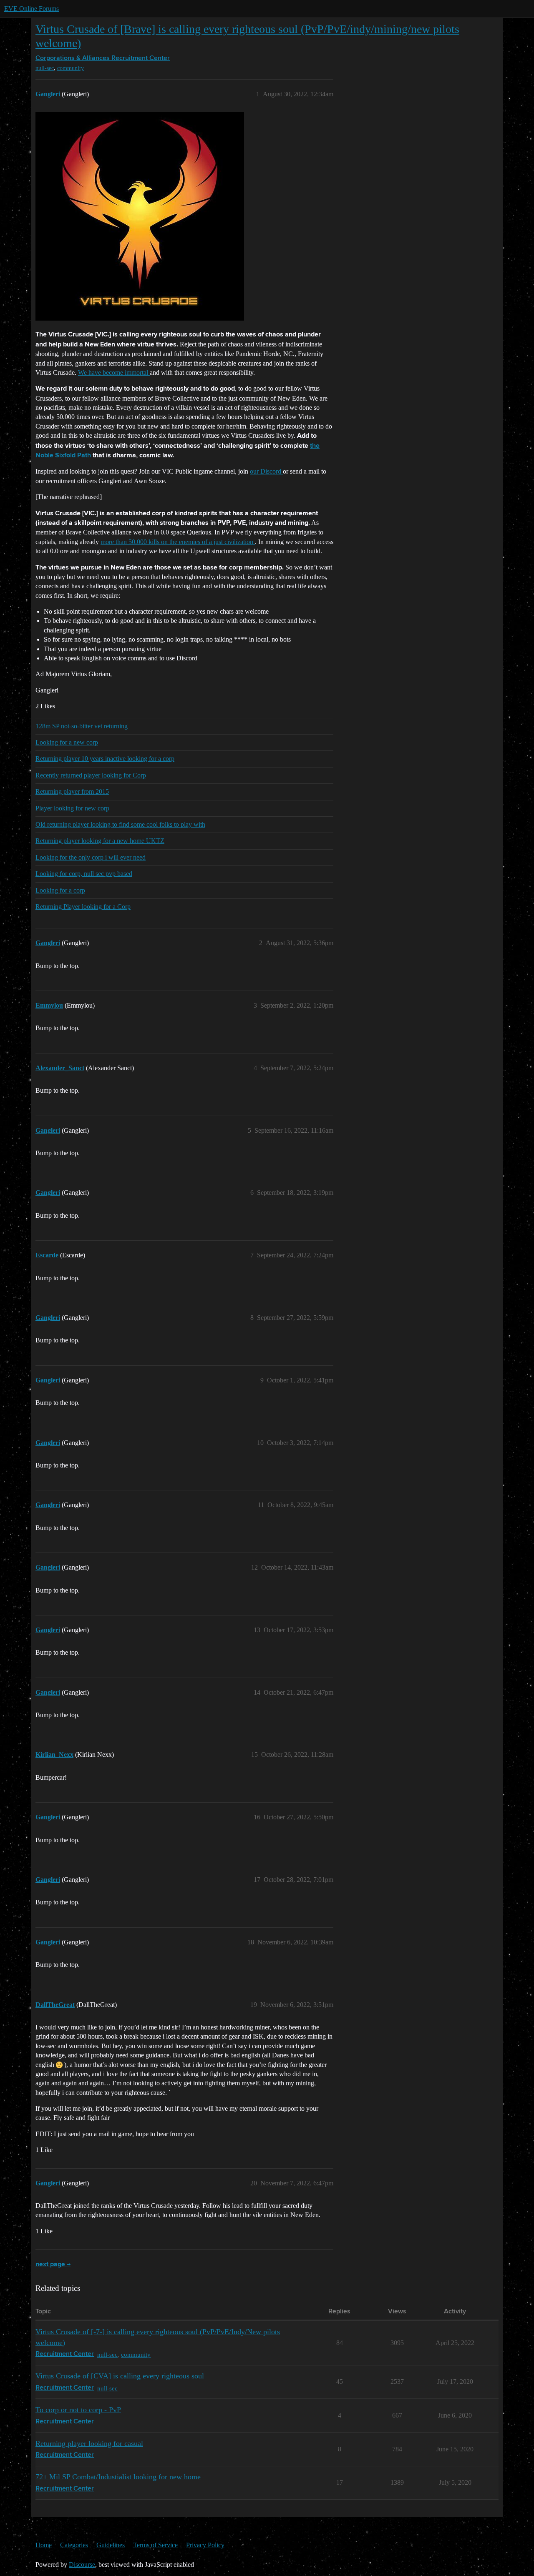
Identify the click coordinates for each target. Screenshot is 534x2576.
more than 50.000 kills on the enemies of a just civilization (178, 542)
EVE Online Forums (31, 9)
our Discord (266, 471)
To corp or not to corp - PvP (78, 2410)
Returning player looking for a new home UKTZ (100, 841)
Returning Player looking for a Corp (83, 907)
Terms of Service (155, 2545)
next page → (53, 2265)
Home (44, 2545)
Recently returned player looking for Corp (91, 775)
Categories (74, 2545)
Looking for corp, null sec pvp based (84, 874)
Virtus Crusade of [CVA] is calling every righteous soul (120, 2376)
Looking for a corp (60, 890)
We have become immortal (114, 372)
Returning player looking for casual (89, 2443)
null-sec (45, 68)
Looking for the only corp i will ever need (91, 857)
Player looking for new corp (72, 808)
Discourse (82, 2565)
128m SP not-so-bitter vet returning (82, 726)
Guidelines (111, 2545)
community (71, 68)
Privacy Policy (205, 2545)
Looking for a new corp (67, 742)
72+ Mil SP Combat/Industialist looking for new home (118, 2477)
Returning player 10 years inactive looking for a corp (105, 759)
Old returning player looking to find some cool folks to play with (120, 824)
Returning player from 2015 (72, 791)
